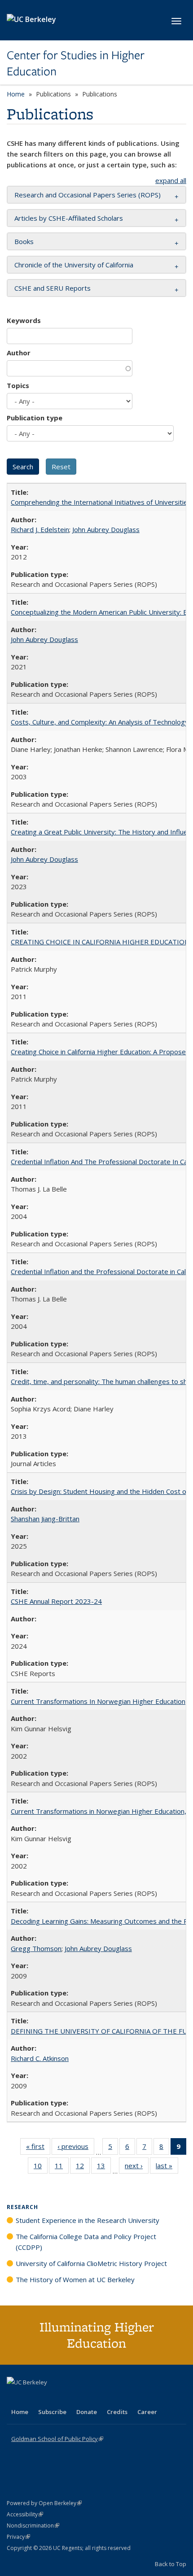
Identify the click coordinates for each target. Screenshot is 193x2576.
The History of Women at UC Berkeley (75, 2279)
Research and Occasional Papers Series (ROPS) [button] (88, 195)
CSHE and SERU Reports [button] (53, 288)
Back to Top (171, 2564)
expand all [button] (171, 180)
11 (62, 2168)
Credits (117, 2412)
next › (137, 2168)
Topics (18, 385)
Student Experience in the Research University (88, 2220)
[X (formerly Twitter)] (15, 2397)
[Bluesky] (85, 2397)
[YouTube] (50, 2397)
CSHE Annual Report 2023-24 (56, 1601)
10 (41, 2168)
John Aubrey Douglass (106, 529)
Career (147, 2412)
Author (19, 353)
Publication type (35, 418)
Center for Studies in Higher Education (76, 63)
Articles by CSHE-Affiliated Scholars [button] (69, 218)
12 (83, 2168)
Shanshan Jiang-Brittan (45, 1519)
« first (38, 2148)
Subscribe (52, 2412)
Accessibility (25, 2514)
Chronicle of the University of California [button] (74, 265)
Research (22, 2207)
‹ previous (76, 2148)
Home (16, 94)
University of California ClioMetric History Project (91, 2263)
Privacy (18, 2537)
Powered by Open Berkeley (44, 2503)
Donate (87, 2412)
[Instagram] (67, 2397)
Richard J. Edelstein (40, 529)
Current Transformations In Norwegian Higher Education (98, 1701)
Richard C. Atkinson (40, 2058)
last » (167, 2168)
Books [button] (24, 241)
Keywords (24, 320)
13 (104, 2168)
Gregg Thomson (36, 1948)
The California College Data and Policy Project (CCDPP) (86, 2242)
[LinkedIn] (32, 2397)
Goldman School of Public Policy (57, 2439)
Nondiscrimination (33, 2526)
